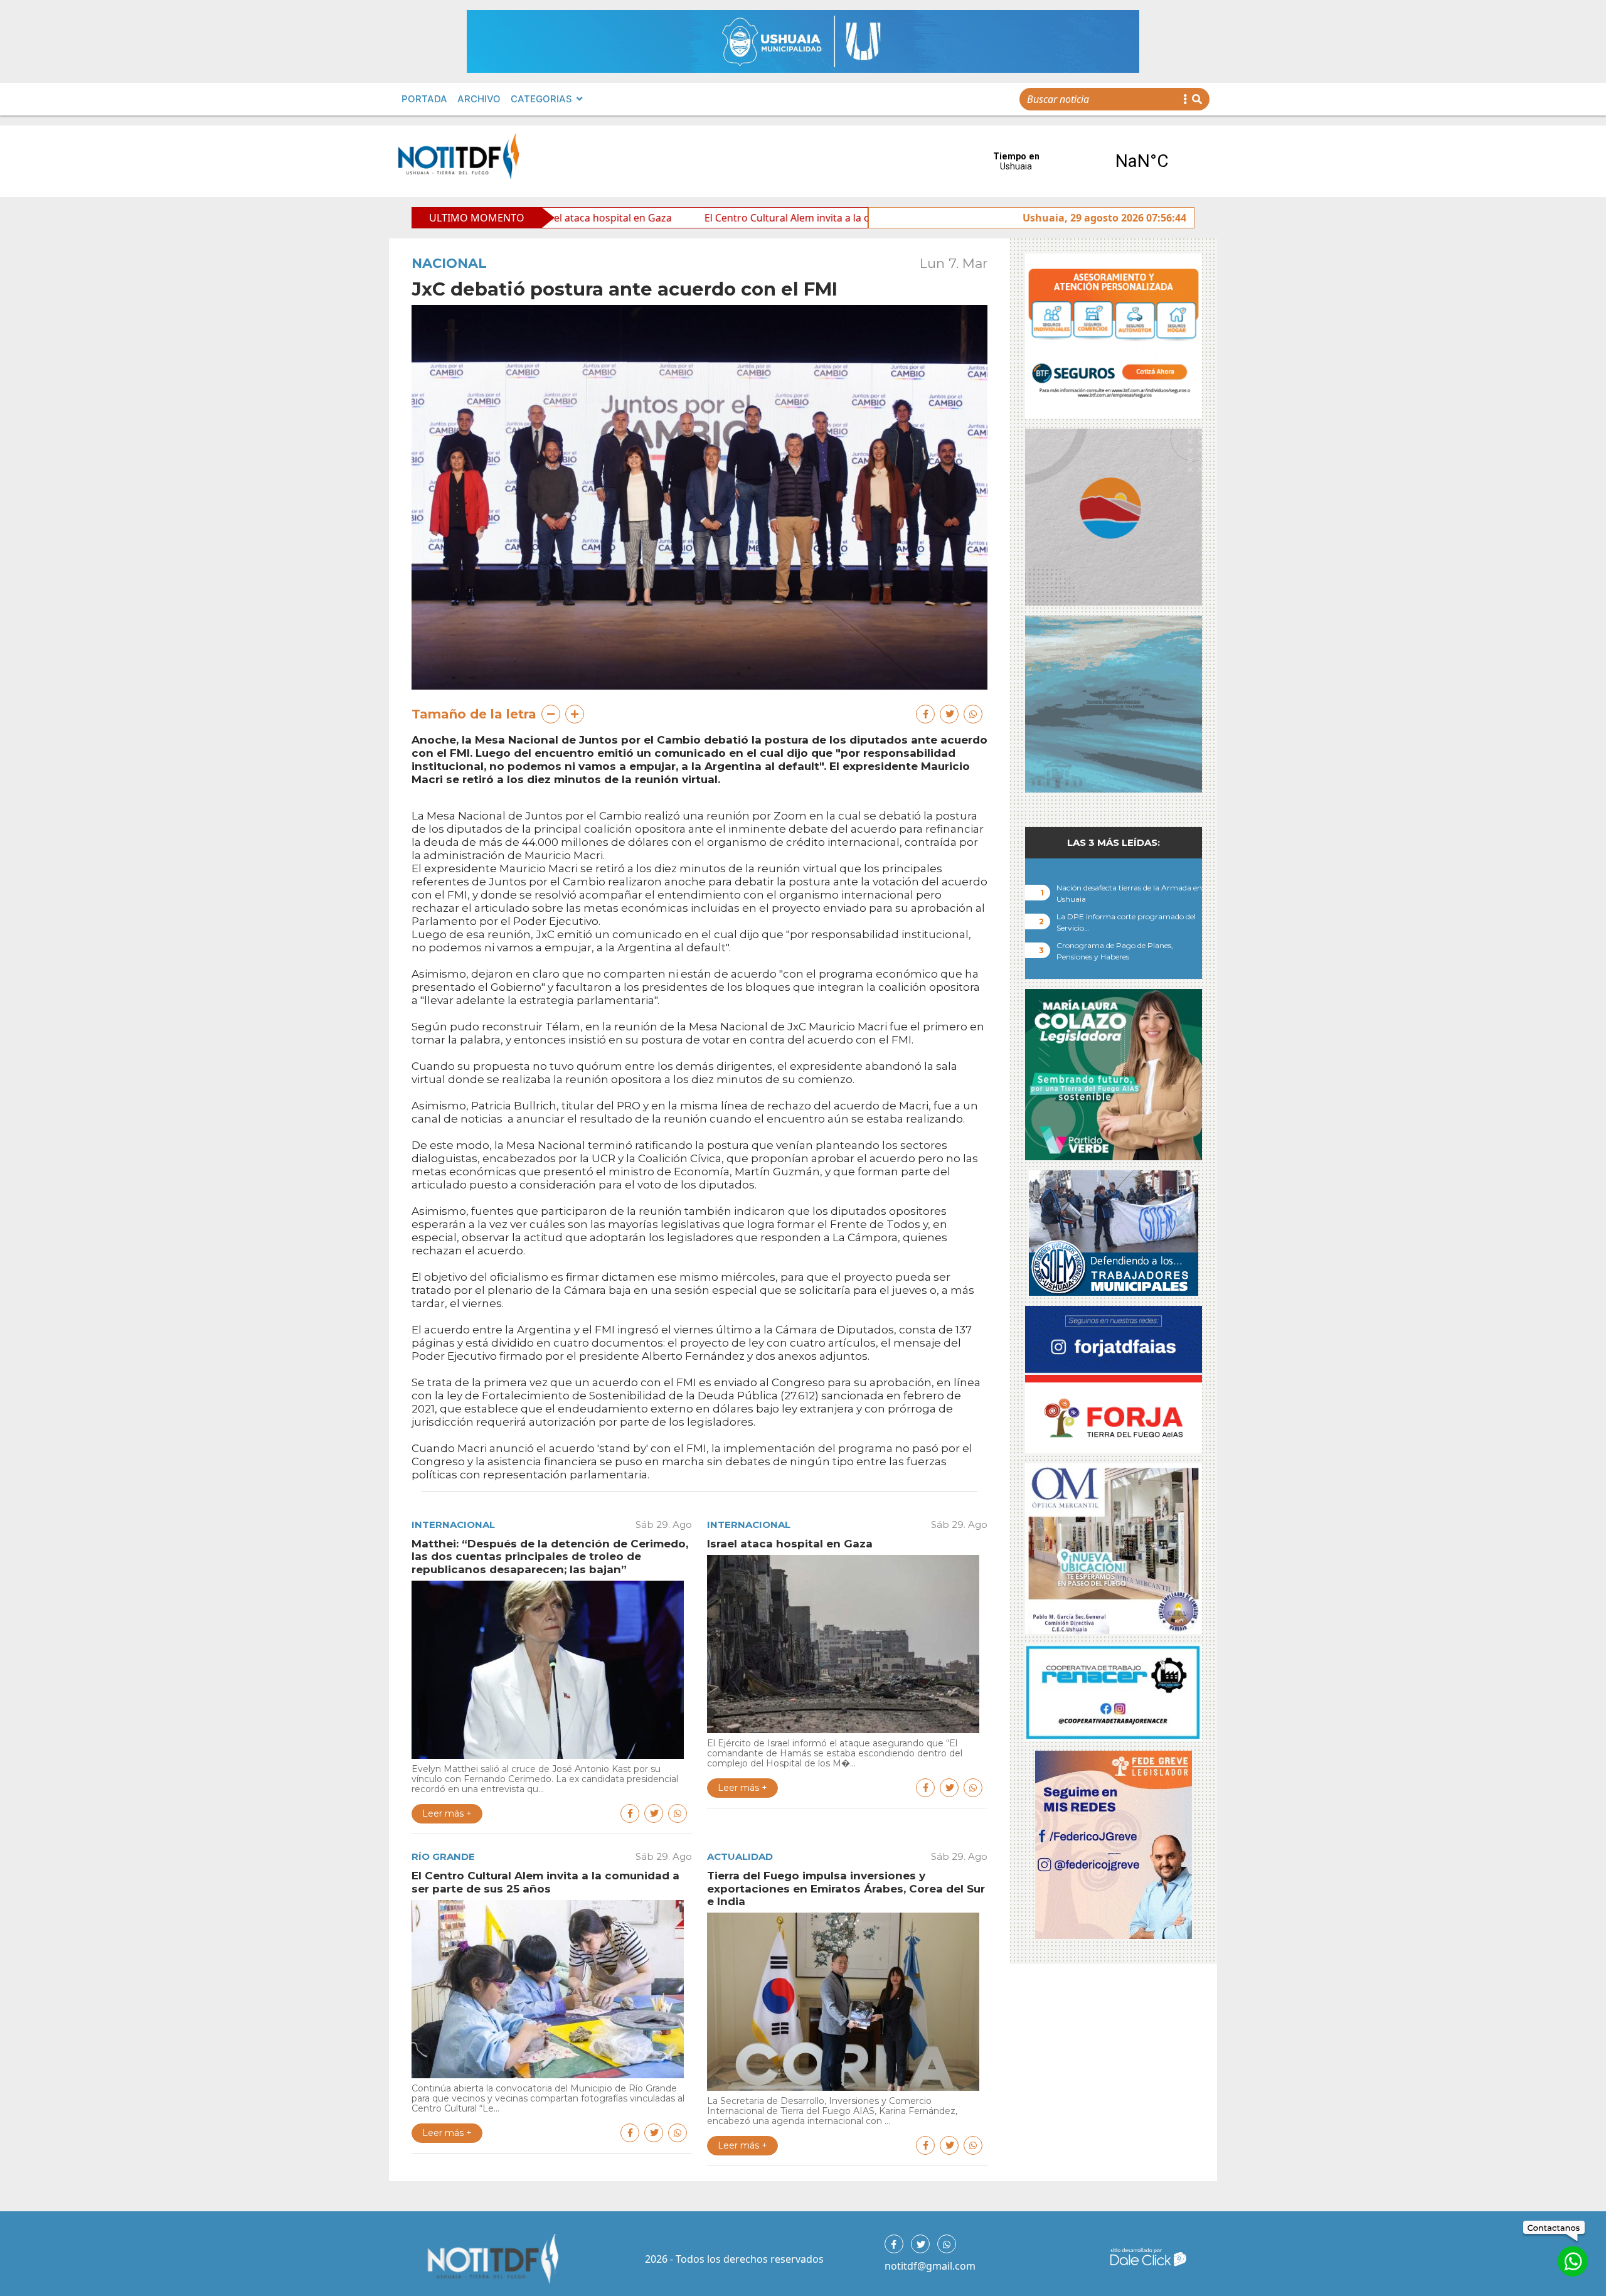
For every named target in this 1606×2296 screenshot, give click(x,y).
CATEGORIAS (541, 99)
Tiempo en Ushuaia (1079, 161)
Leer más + (447, 1813)
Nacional (449, 263)
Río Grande (443, 1856)
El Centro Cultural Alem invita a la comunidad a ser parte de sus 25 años (726, 218)
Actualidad (740, 1856)
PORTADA (424, 99)
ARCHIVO (479, 99)
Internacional (453, 1524)
